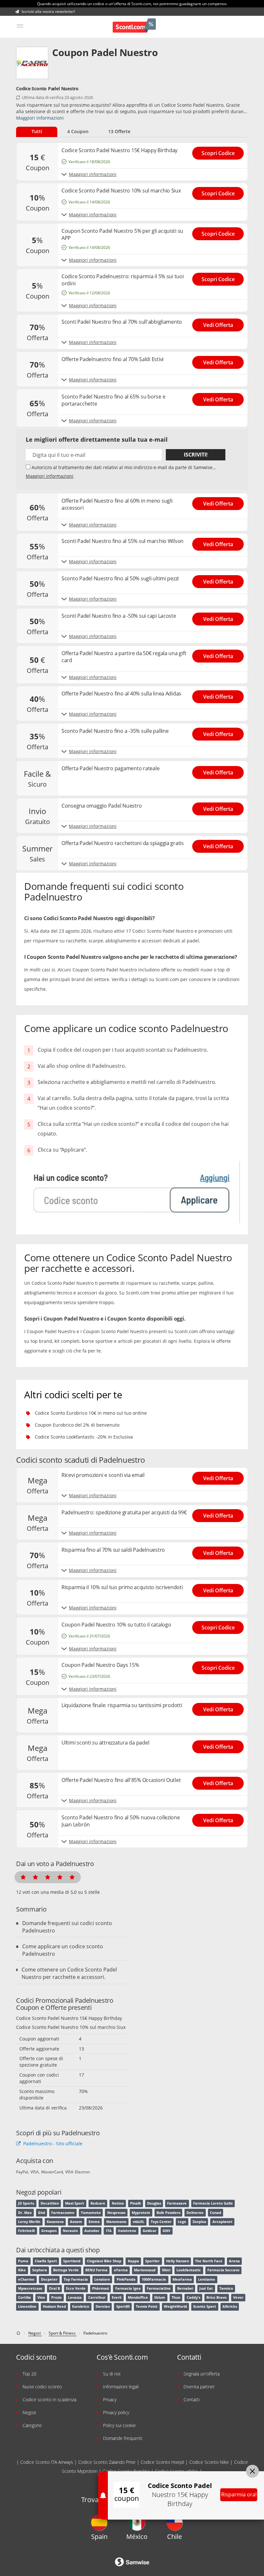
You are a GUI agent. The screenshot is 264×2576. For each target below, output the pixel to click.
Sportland (72, 2261)
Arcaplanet (222, 2222)
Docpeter (49, 2279)
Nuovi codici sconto (42, 2387)
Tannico (226, 2288)
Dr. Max (25, 2213)
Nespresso (116, 2213)
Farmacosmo (63, 2213)
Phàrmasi (100, 2288)
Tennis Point (147, 2306)
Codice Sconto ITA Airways (47, 2462)
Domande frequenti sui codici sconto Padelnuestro (67, 1927)
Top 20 (29, 2374)
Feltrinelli (26, 2231)
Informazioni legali (121, 2387)
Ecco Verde (76, 2288)
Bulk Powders (168, 2213)
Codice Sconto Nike (209, 2462)
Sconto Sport (205, 2306)
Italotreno (127, 2231)
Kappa (133, 2261)
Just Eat (206, 2288)
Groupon (49, 2231)
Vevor (238, 2297)
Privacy (110, 2399)
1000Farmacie (154, 2279)
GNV (166, 2231)
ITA (109, 2231)
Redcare (98, 2203)
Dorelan (103, 2306)
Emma (94, 2222)
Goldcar (150, 2231)
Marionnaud (145, 2270)
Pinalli (135, 2203)
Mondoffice (138, 2297)
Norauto (70, 2231)
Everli (117, 2297)
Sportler (152, 2261)
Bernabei (185, 2288)
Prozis (56, 2297)
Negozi (29, 2412)
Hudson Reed (54, 2306)
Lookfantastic (189, 2270)
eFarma (121, 2270)
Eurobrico (81, 2306)
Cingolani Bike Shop (104, 2261)
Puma (23, 2261)
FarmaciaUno (159, 2288)
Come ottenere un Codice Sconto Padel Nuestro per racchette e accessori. (69, 1973)
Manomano (116, 2222)
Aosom (76, 2222)
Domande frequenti (123, 2438)
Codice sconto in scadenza (49, 2399)
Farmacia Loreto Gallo (213, 2203)
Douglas (154, 2203)
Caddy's (193, 2297)
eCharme (26, 2279)
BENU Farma (96, 2270)
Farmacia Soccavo (223, 2270)
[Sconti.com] (134, 26)
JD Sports (26, 2203)
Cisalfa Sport (46, 2261)
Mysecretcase (30, 2288)
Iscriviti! (196, 455)
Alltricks (230, 2306)
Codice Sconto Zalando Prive (107, 2462)
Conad (216, 2213)
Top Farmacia (76, 2279)
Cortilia (24, 2297)
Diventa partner (199, 2387)
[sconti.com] (19, 2333)
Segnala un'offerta (202, 2374)
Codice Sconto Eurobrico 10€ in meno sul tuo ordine (91, 1413)
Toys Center (161, 2222)
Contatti (192, 2399)
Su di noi (112, 2374)
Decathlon (50, 2203)
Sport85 (123, 2306)
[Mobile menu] (20, 26)
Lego (182, 2222)
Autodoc (92, 2231)
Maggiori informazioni (40, 118)
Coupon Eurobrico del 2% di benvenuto (77, 1425)
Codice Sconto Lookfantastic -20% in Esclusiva (84, 1437)
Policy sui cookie (119, 2425)
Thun (176, 2297)
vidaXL (138, 2222)
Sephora (40, 2270)
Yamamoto (91, 2213)
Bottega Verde (66, 2270)
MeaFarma (182, 2279)
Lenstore (102, 2279)
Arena (234, 2261)
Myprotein (141, 2213)
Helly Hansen (178, 2261)
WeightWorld (175, 2306)
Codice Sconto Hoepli (162, 2462)
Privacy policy (116, 2412)
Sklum (160, 2297)
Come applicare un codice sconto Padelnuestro (63, 1950)
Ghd (42, 2213)
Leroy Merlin (29, 2222)
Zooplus (199, 2222)
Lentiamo (207, 2279)
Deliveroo (195, 2213)
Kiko (22, 2270)
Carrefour (97, 2297)
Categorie (32, 2425)
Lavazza (75, 2297)
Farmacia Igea (128, 2288)
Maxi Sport (75, 2203)
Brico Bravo (217, 2297)
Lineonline (27, 2306)
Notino (118, 2203)
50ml (166, 2270)
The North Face (209, 2261)
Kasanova (55, 2222)
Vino (41, 2297)
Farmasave (177, 2203)
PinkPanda (126, 2279)
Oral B (54, 2288)
